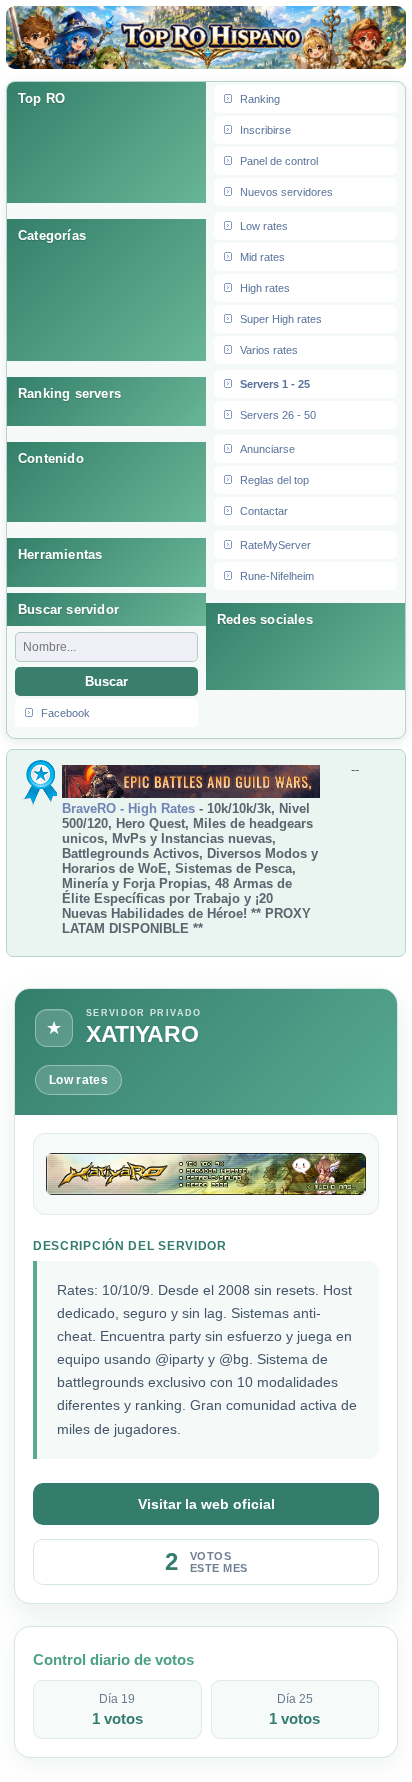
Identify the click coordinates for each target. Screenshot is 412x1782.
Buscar (106, 681)
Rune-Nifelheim (277, 576)
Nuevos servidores (286, 192)
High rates (265, 288)
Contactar (264, 511)
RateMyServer (275, 545)
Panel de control (279, 161)
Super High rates (281, 319)
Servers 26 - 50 (278, 415)
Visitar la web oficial (206, 1504)
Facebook (65, 713)
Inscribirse (265, 130)
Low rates (264, 226)
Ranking (260, 99)
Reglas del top (274, 480)
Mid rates (262, 257)
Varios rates (269, 350)
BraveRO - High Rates (128, 808)
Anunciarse (267, 449)
